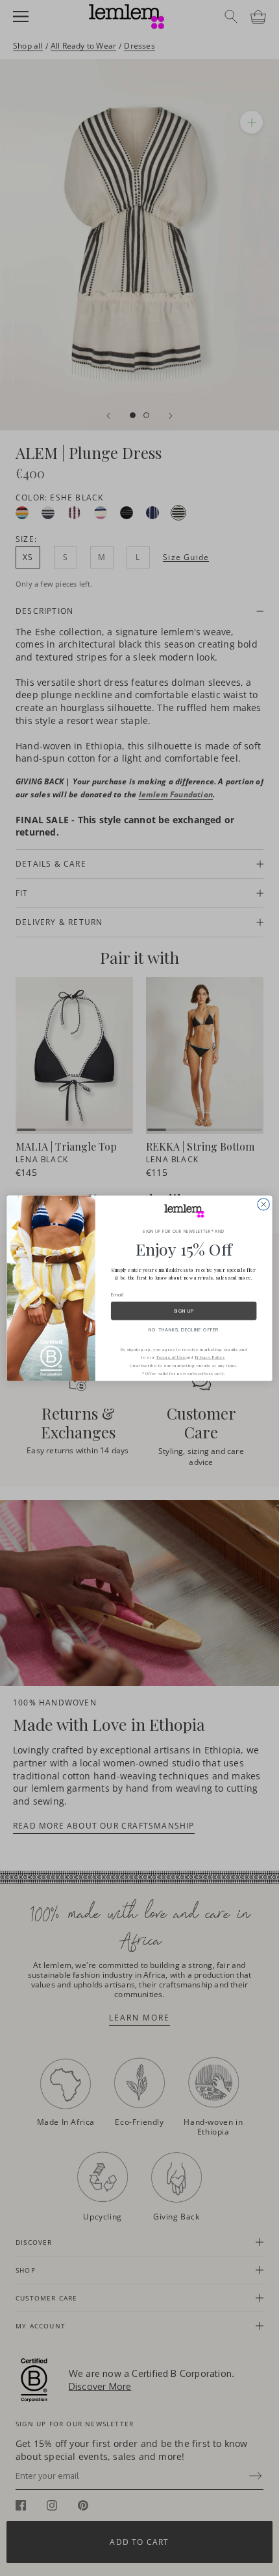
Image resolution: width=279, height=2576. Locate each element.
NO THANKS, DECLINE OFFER (184, 1329)
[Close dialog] (263, 1204)
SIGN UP (184, 1311)
